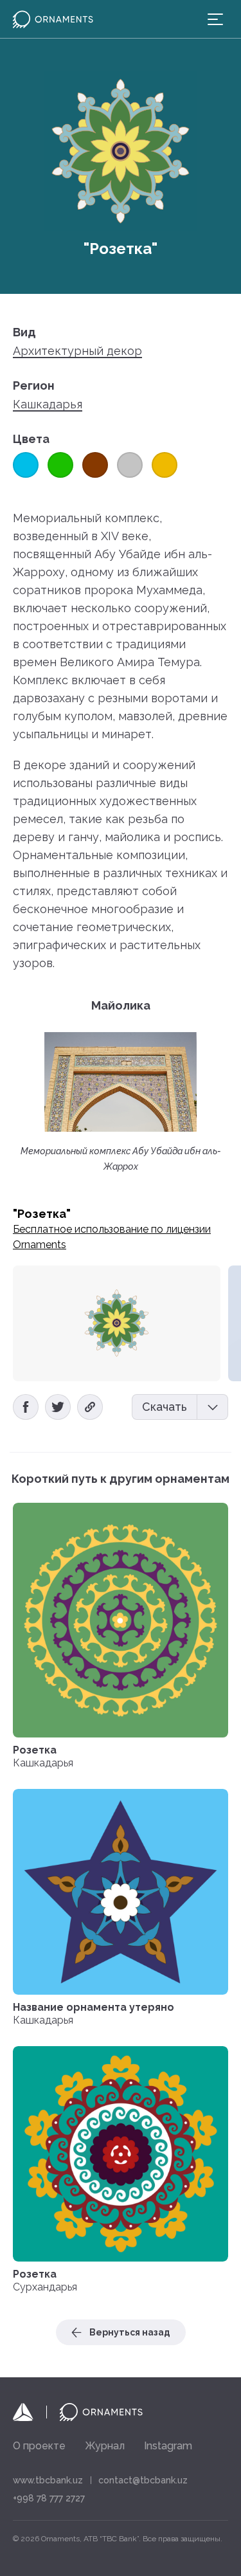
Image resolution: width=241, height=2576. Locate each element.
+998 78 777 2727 (49, 2498)
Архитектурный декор (77, 351)
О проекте (39, 2446)
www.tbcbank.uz (48, 2480)
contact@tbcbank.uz (143, 2480)
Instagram (168, 2446)
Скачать (165, 1407)
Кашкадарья (48, 404)
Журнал (105, 2446)
